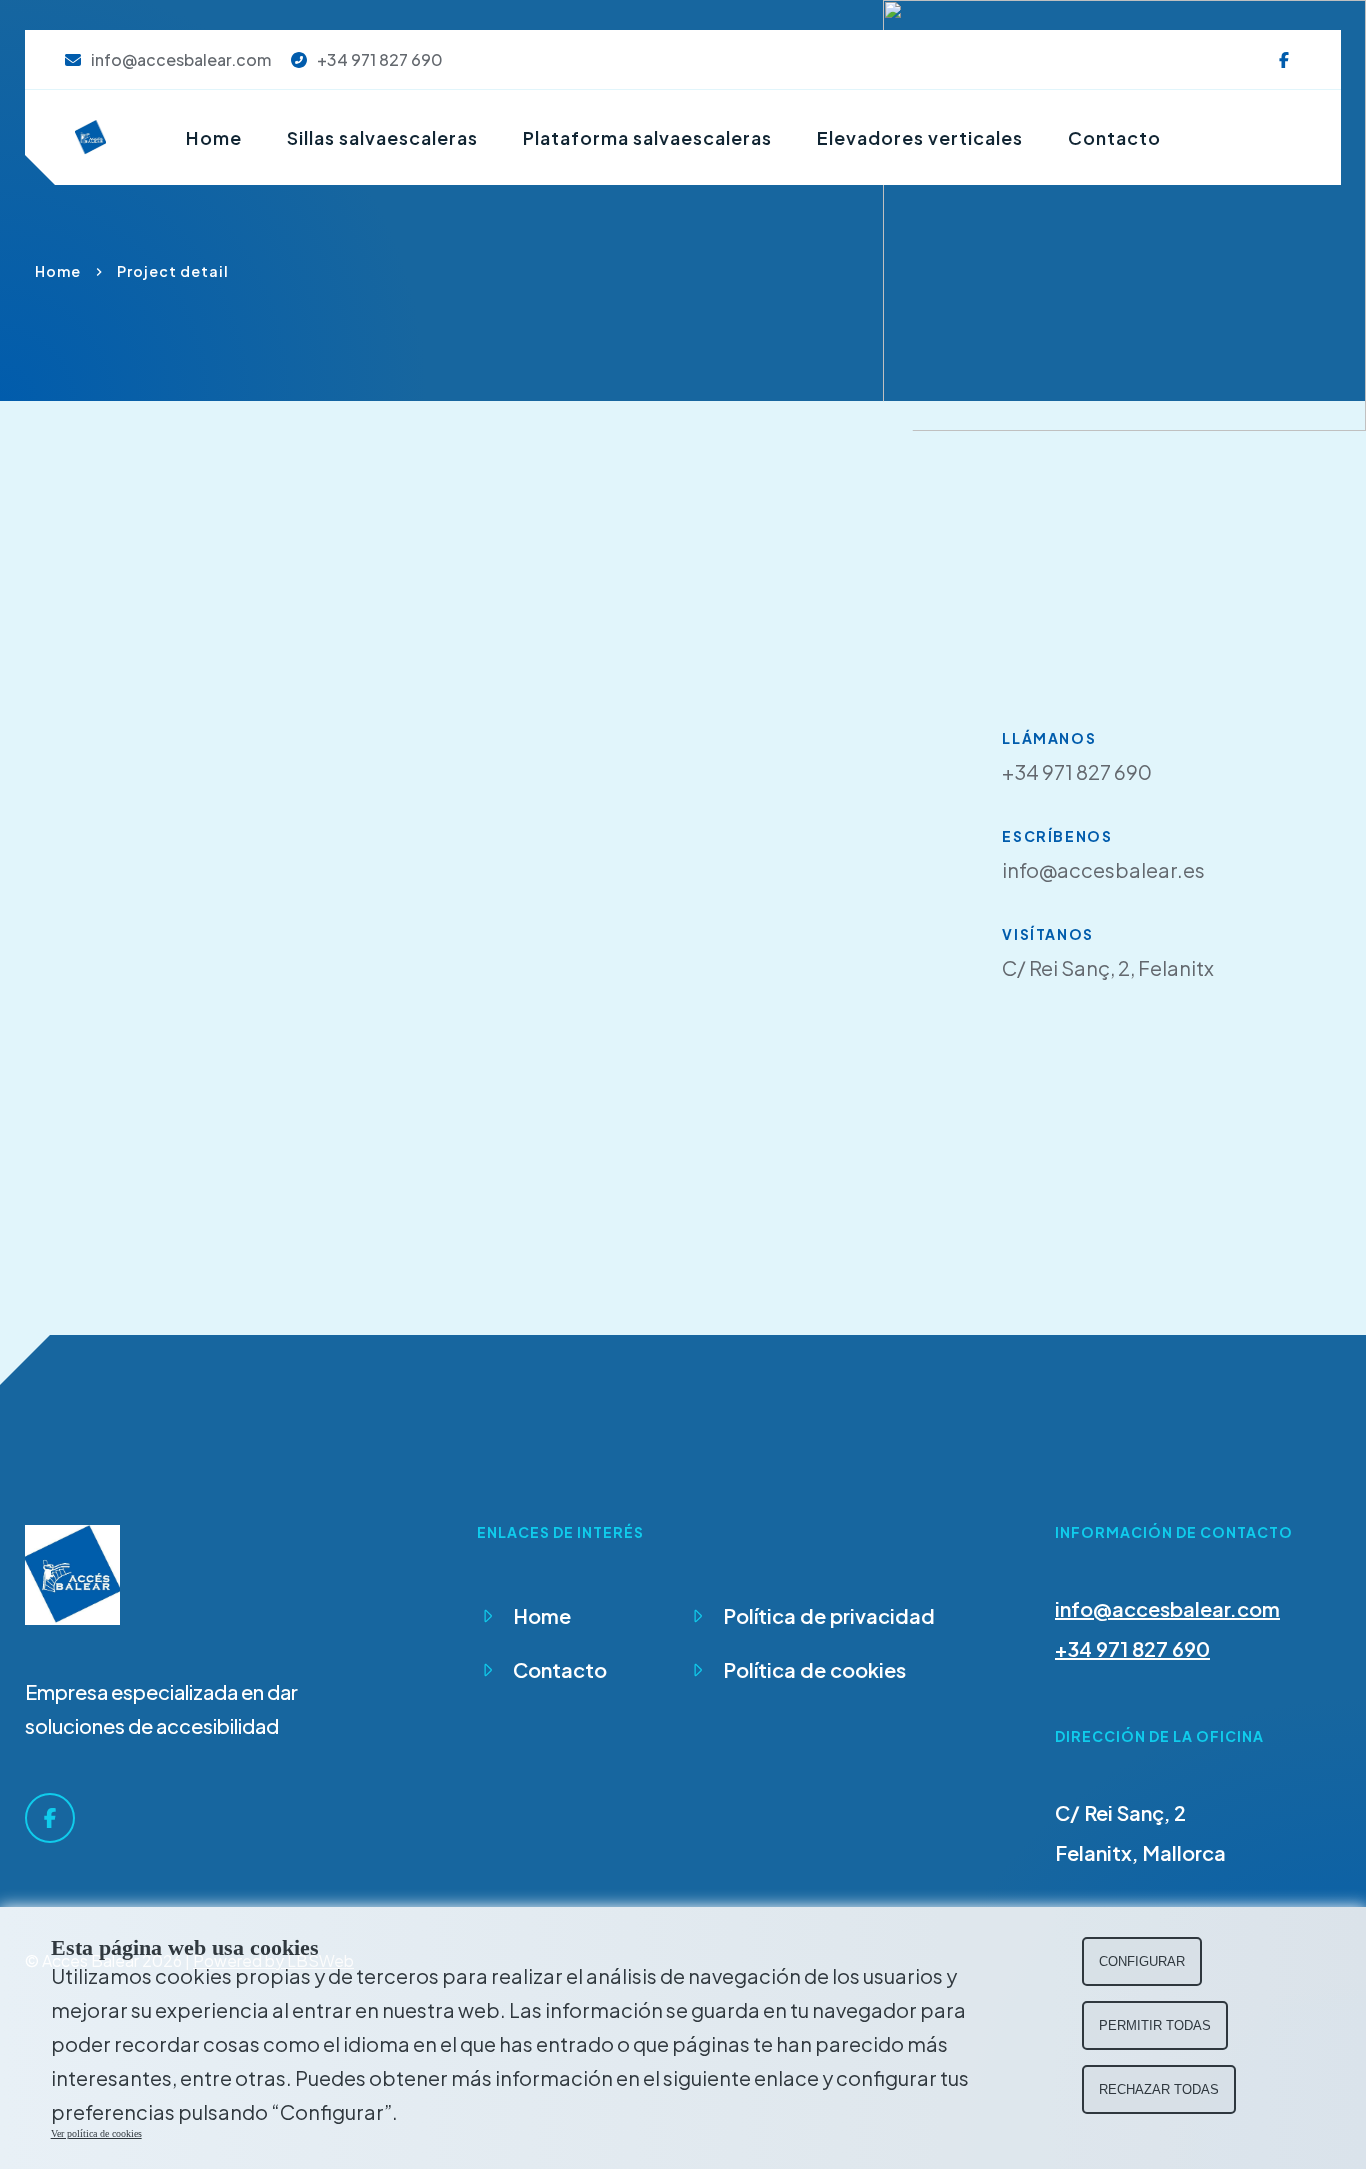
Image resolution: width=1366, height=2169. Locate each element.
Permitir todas (1155, 2025)
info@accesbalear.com (1167, 1608)
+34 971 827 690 (1132, 1648)
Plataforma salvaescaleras (647, 138)
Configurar (1142, 1961)
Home (214, 138)
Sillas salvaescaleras (382, 138)
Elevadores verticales (920, 138)
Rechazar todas (1159, 2089)
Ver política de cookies (96, 2133)
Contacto (1114, 138)
